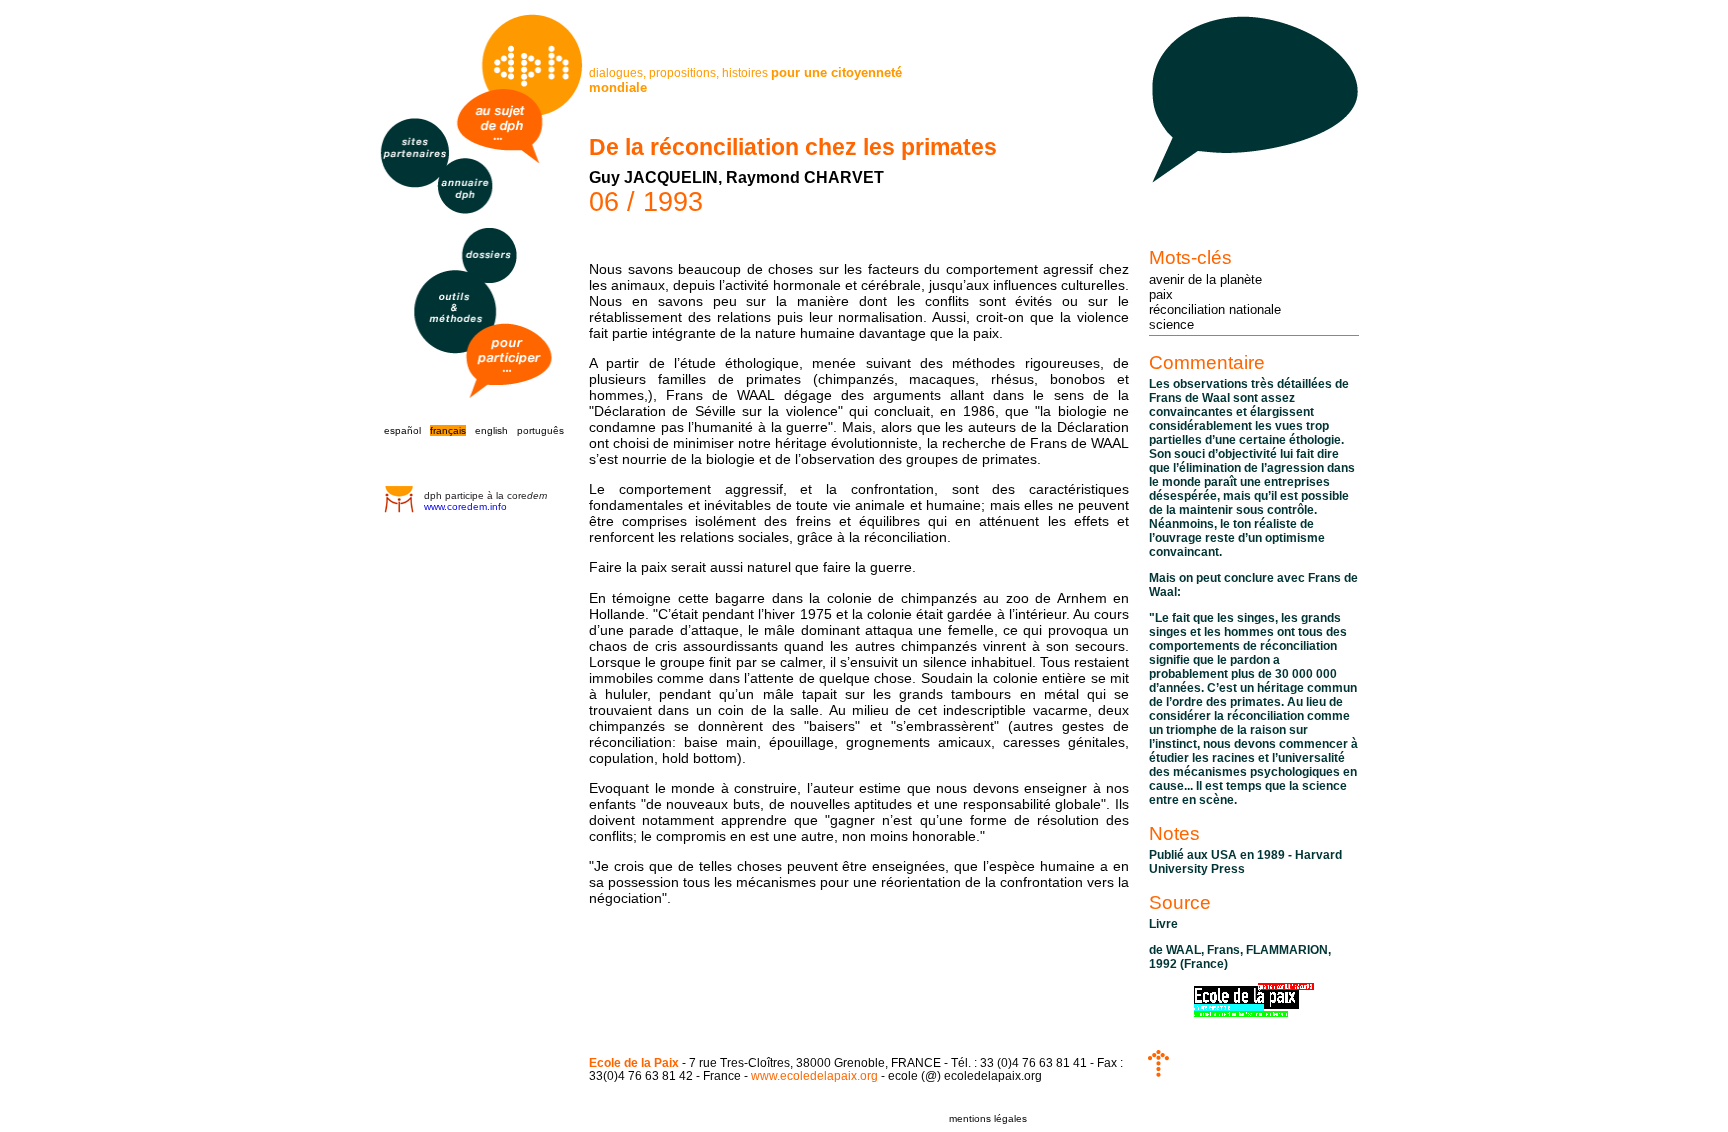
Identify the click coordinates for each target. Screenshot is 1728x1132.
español (402, 430)
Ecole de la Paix (634, 1062)
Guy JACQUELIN (653, 177)
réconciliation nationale (1215, 309)
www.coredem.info (465, 506)
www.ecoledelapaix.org (814, 1075)
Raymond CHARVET (805, 177)
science (1171, 324)
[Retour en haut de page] (1158, 1072)
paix (1161, 294)
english (491, 430)
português (540, 430)
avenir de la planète (1205, 279)
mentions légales (988, 1118)
